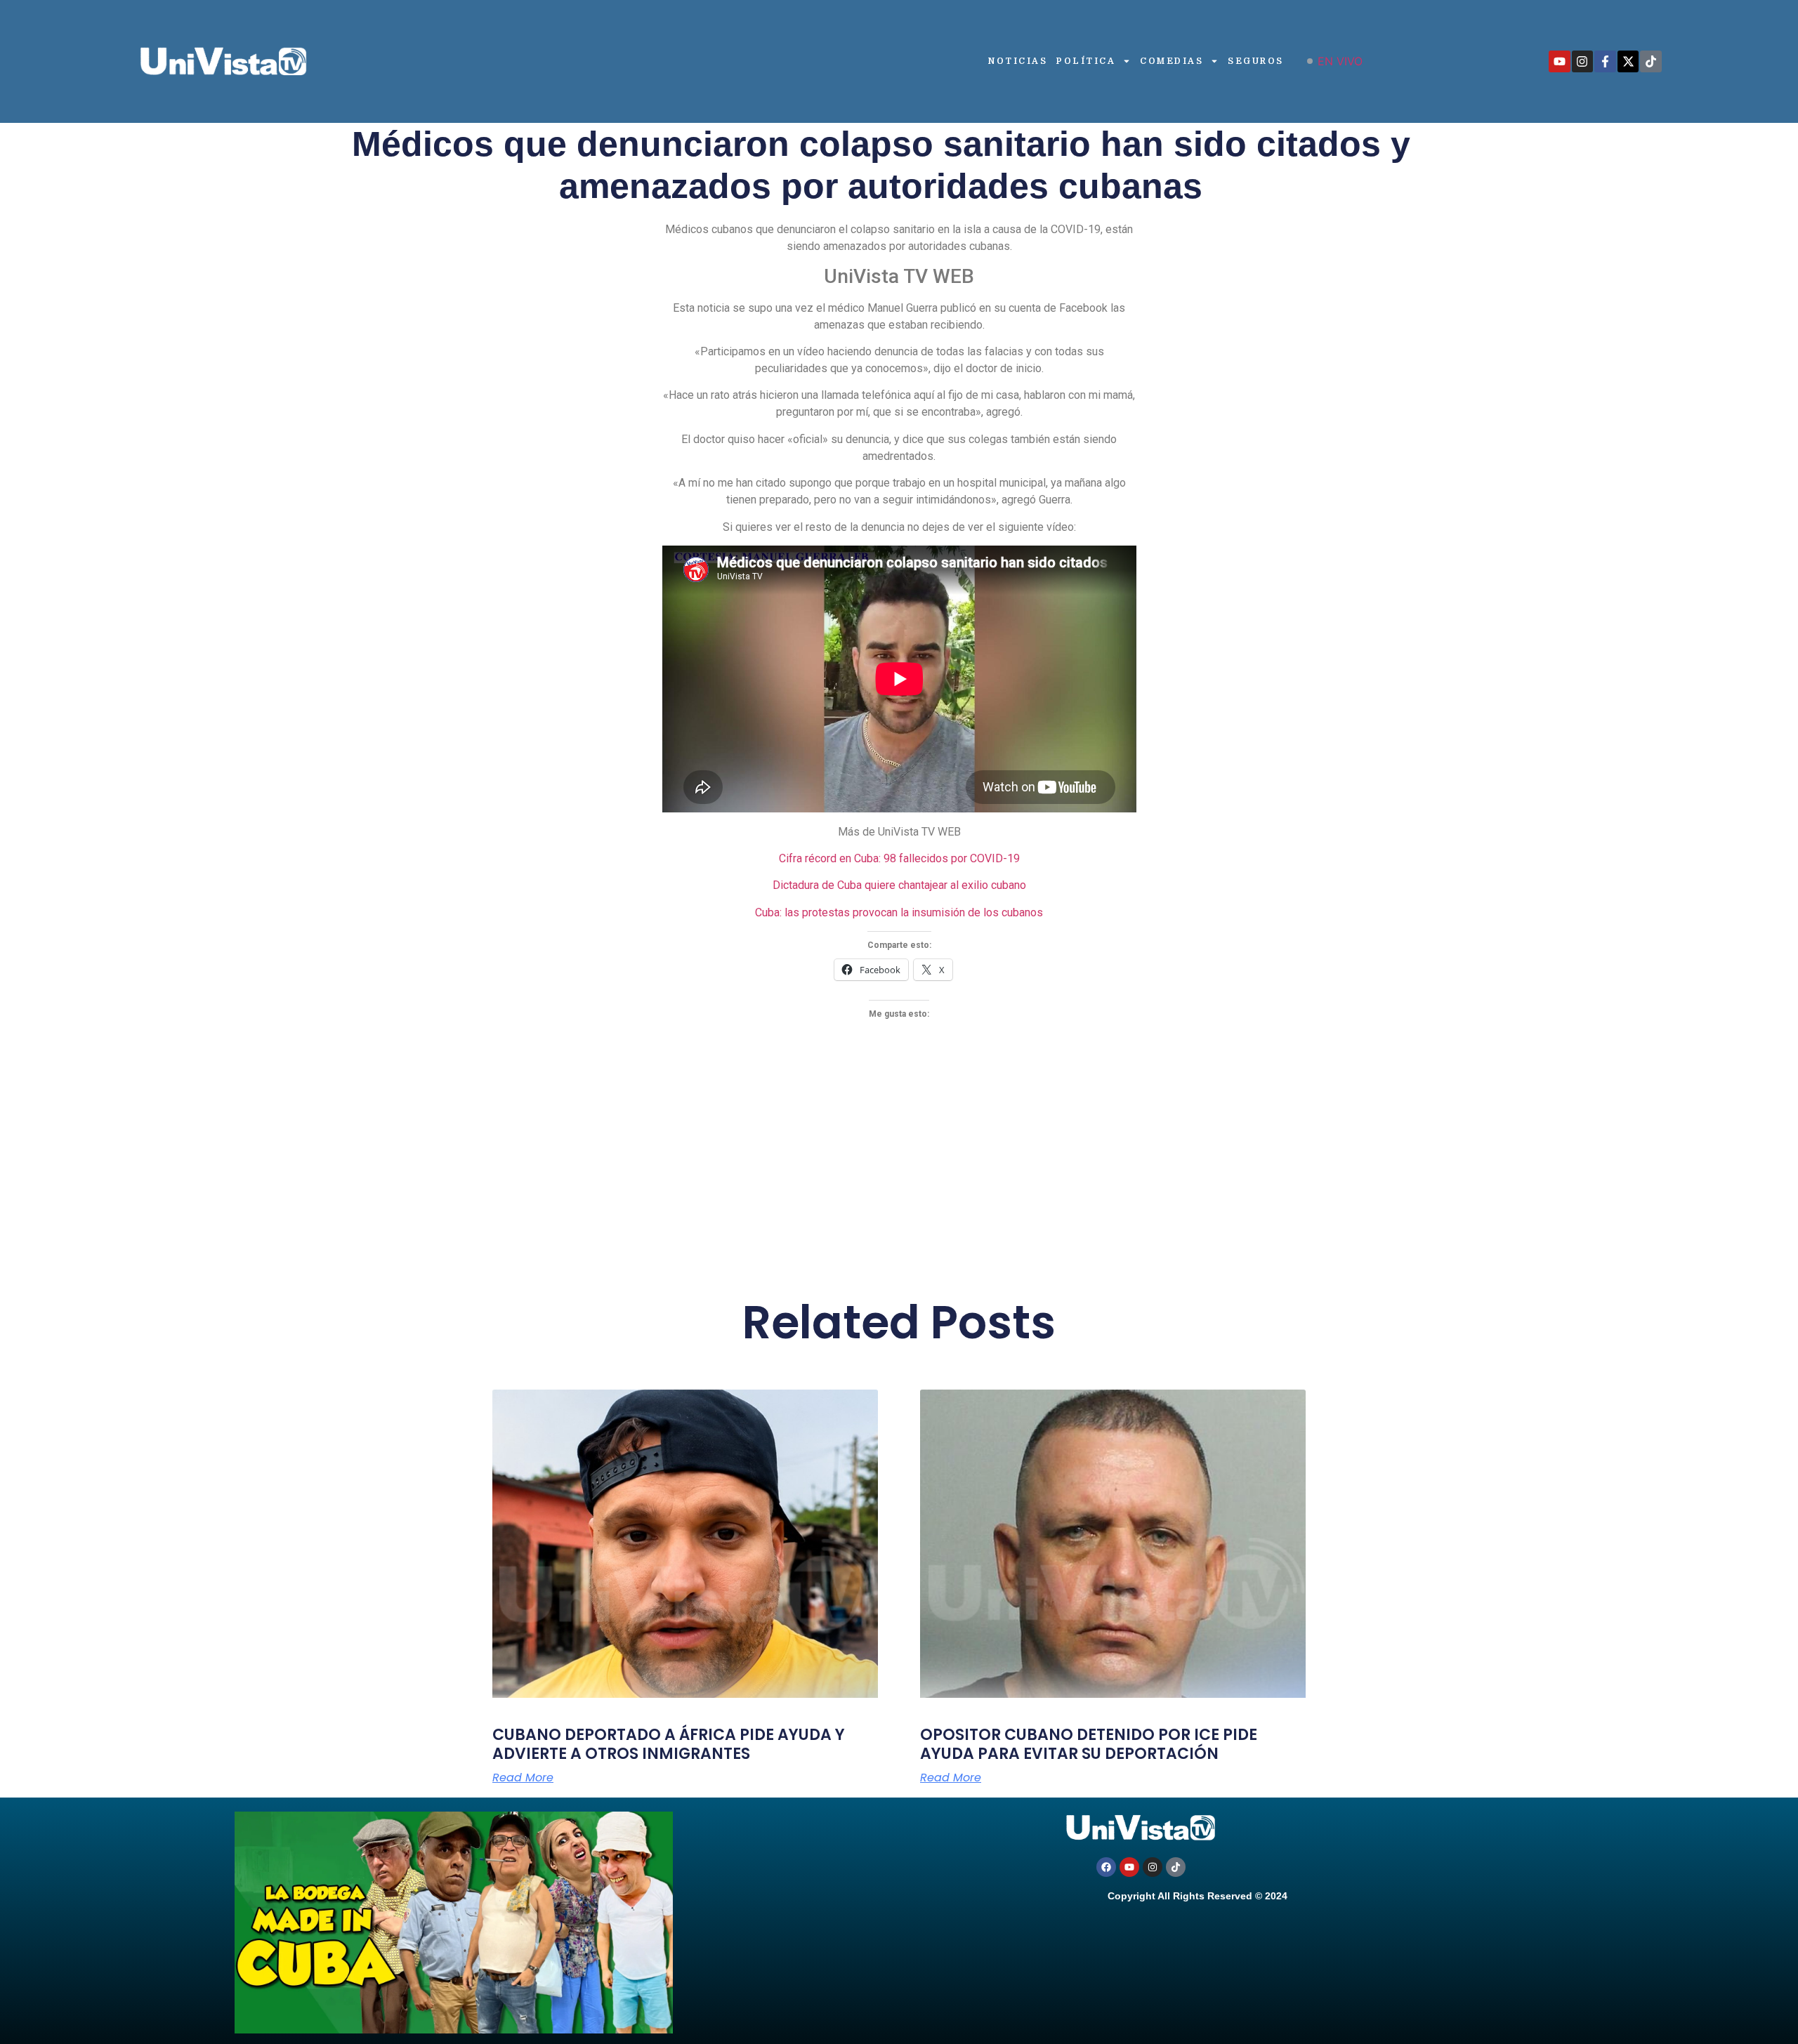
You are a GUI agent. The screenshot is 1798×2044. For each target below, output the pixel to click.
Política (1086, 61)
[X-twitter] (1628, 61)
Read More (523, 1778)
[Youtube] (1560, 61)
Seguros (1256, 61)
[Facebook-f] (1605, 61)
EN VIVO (1340, 61)
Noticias (1018, 61)
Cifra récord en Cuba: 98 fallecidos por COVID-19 (899, 858)
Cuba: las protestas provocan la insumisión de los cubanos (899, 912)
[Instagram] (1583, 61)
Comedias (1172, 61)
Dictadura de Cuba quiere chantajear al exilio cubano (899, 885)
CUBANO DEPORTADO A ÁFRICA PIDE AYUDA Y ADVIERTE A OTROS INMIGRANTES (669, 1744)
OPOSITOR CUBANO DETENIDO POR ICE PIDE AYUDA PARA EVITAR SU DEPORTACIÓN (1089, 1744)
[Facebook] (1106, 1867)
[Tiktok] (1651, 61)
